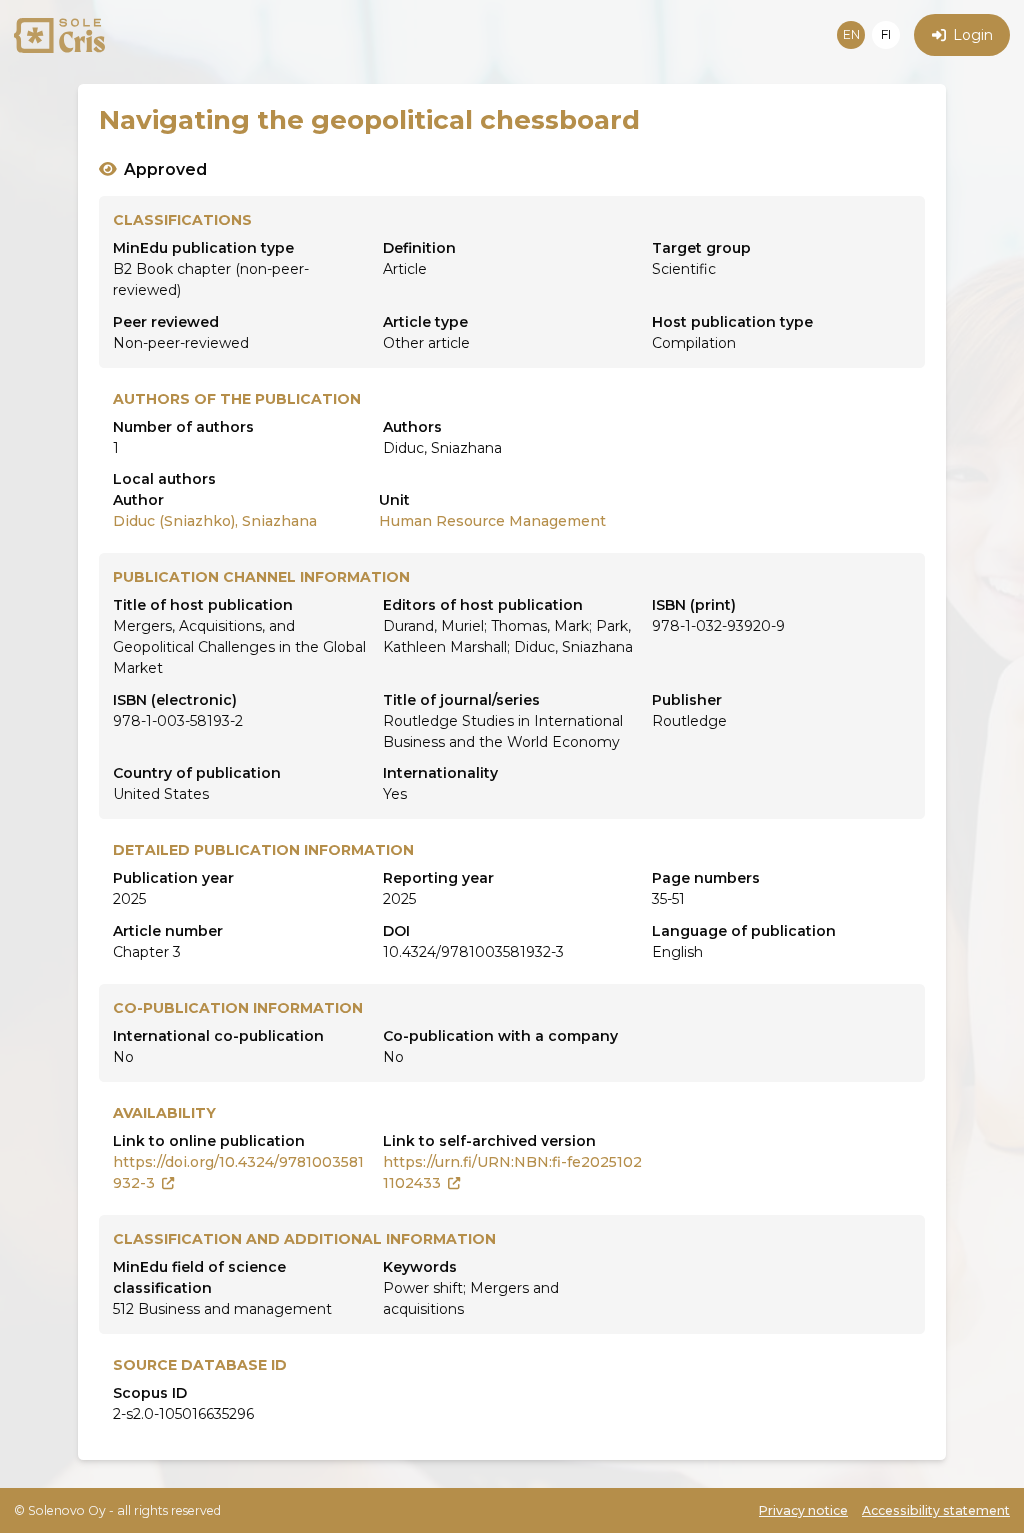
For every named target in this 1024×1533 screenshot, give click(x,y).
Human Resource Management (492, 521)
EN (851, 34)
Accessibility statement (936, 1510)
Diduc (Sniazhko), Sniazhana (215, 521)
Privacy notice (803, 1510)
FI (886, 34)
